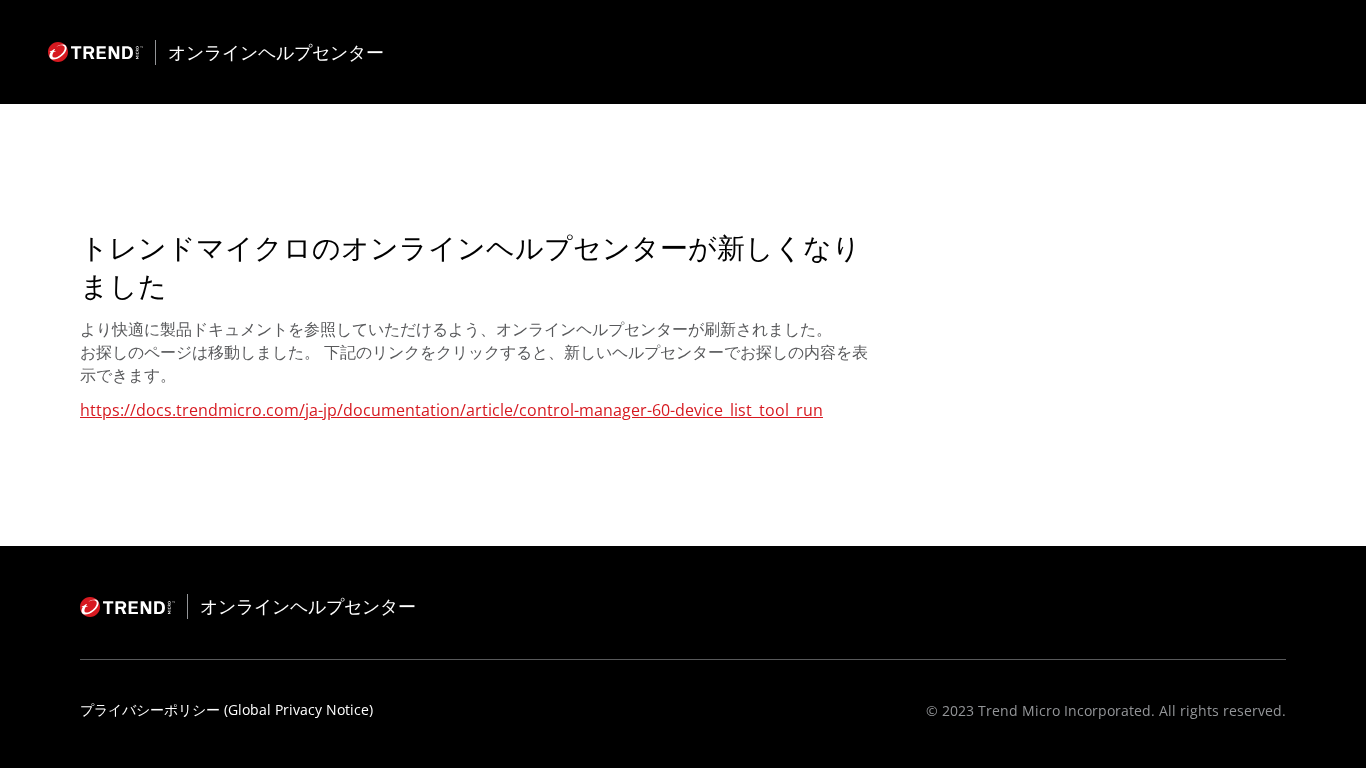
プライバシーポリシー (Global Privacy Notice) (226, 709)
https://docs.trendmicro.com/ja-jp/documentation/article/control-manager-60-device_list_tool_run (451, 410)
